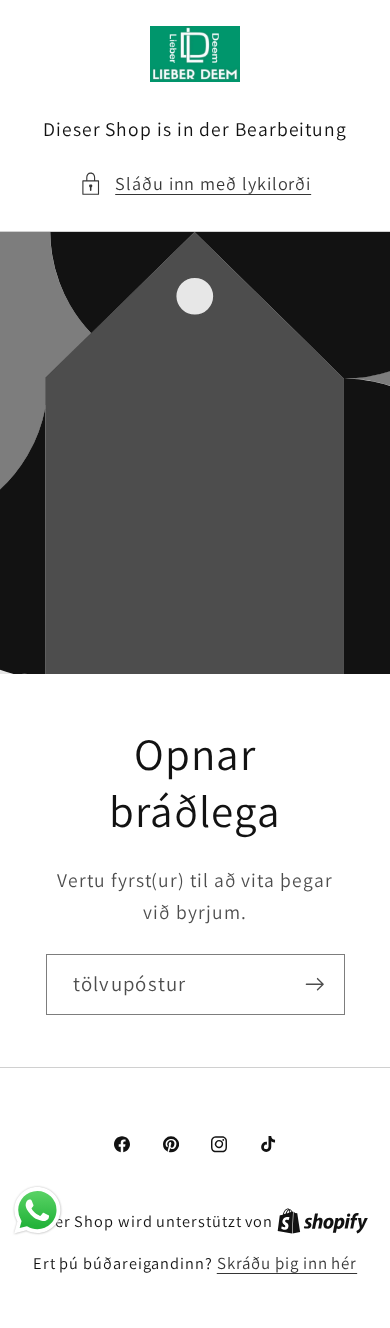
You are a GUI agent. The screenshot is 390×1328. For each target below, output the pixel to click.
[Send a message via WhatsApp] (37, 1210)
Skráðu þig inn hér (287, 1263)
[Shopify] (322, 1221)
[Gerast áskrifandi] (314, 984)
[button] (195, 183)
